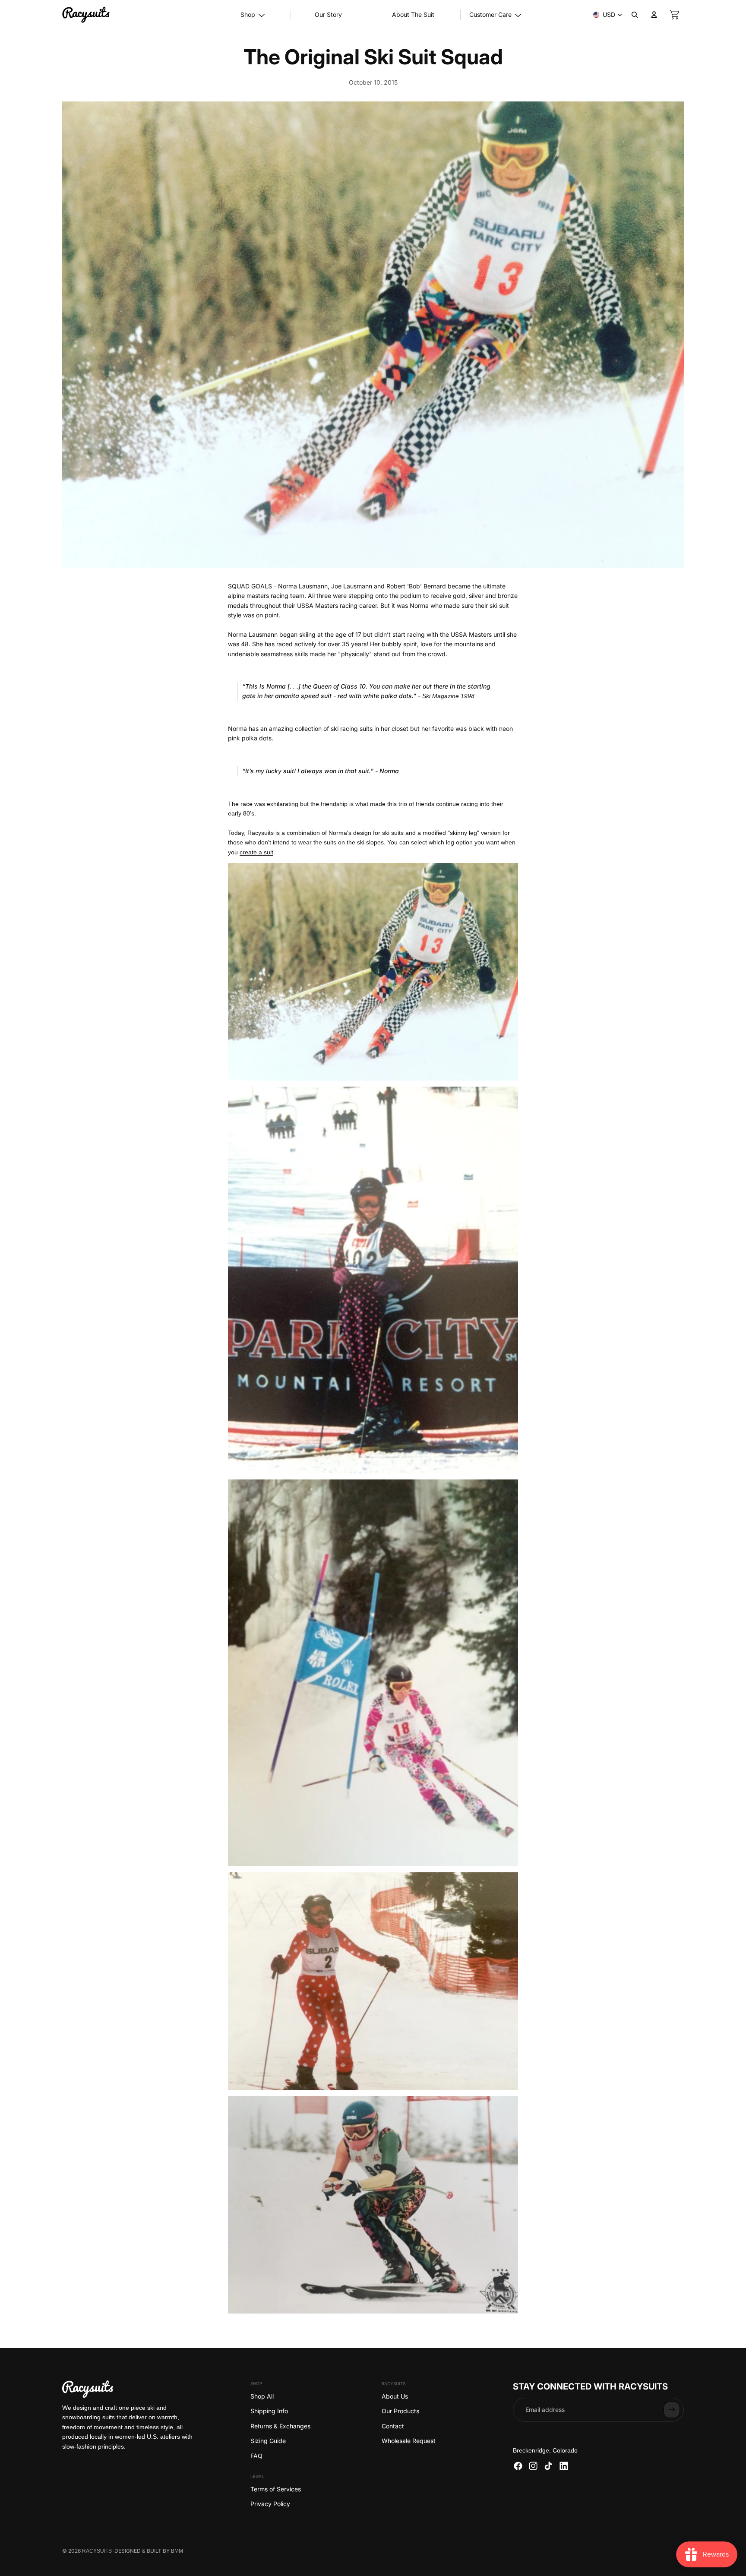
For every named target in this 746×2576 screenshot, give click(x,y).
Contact (393, 2426)
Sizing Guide (268, 2441)
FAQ (256, 2456)
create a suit (256, 852)
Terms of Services (276, 2489)
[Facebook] (518, 2466)
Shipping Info (269, 2411)
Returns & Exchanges (280, 2426)
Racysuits (97, 2551)
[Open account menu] (654, 15)
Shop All (262, 2396)
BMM (177, 2551)
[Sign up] (672, 2410)
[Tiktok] (548, 2466)
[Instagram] (533, 2466)
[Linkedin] (564, 2466)
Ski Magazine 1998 (448, 696)
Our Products (400, 2411)
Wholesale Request (409, 2441)
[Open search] (635, 15)
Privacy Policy (270, 2504)
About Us (395, 2396)
